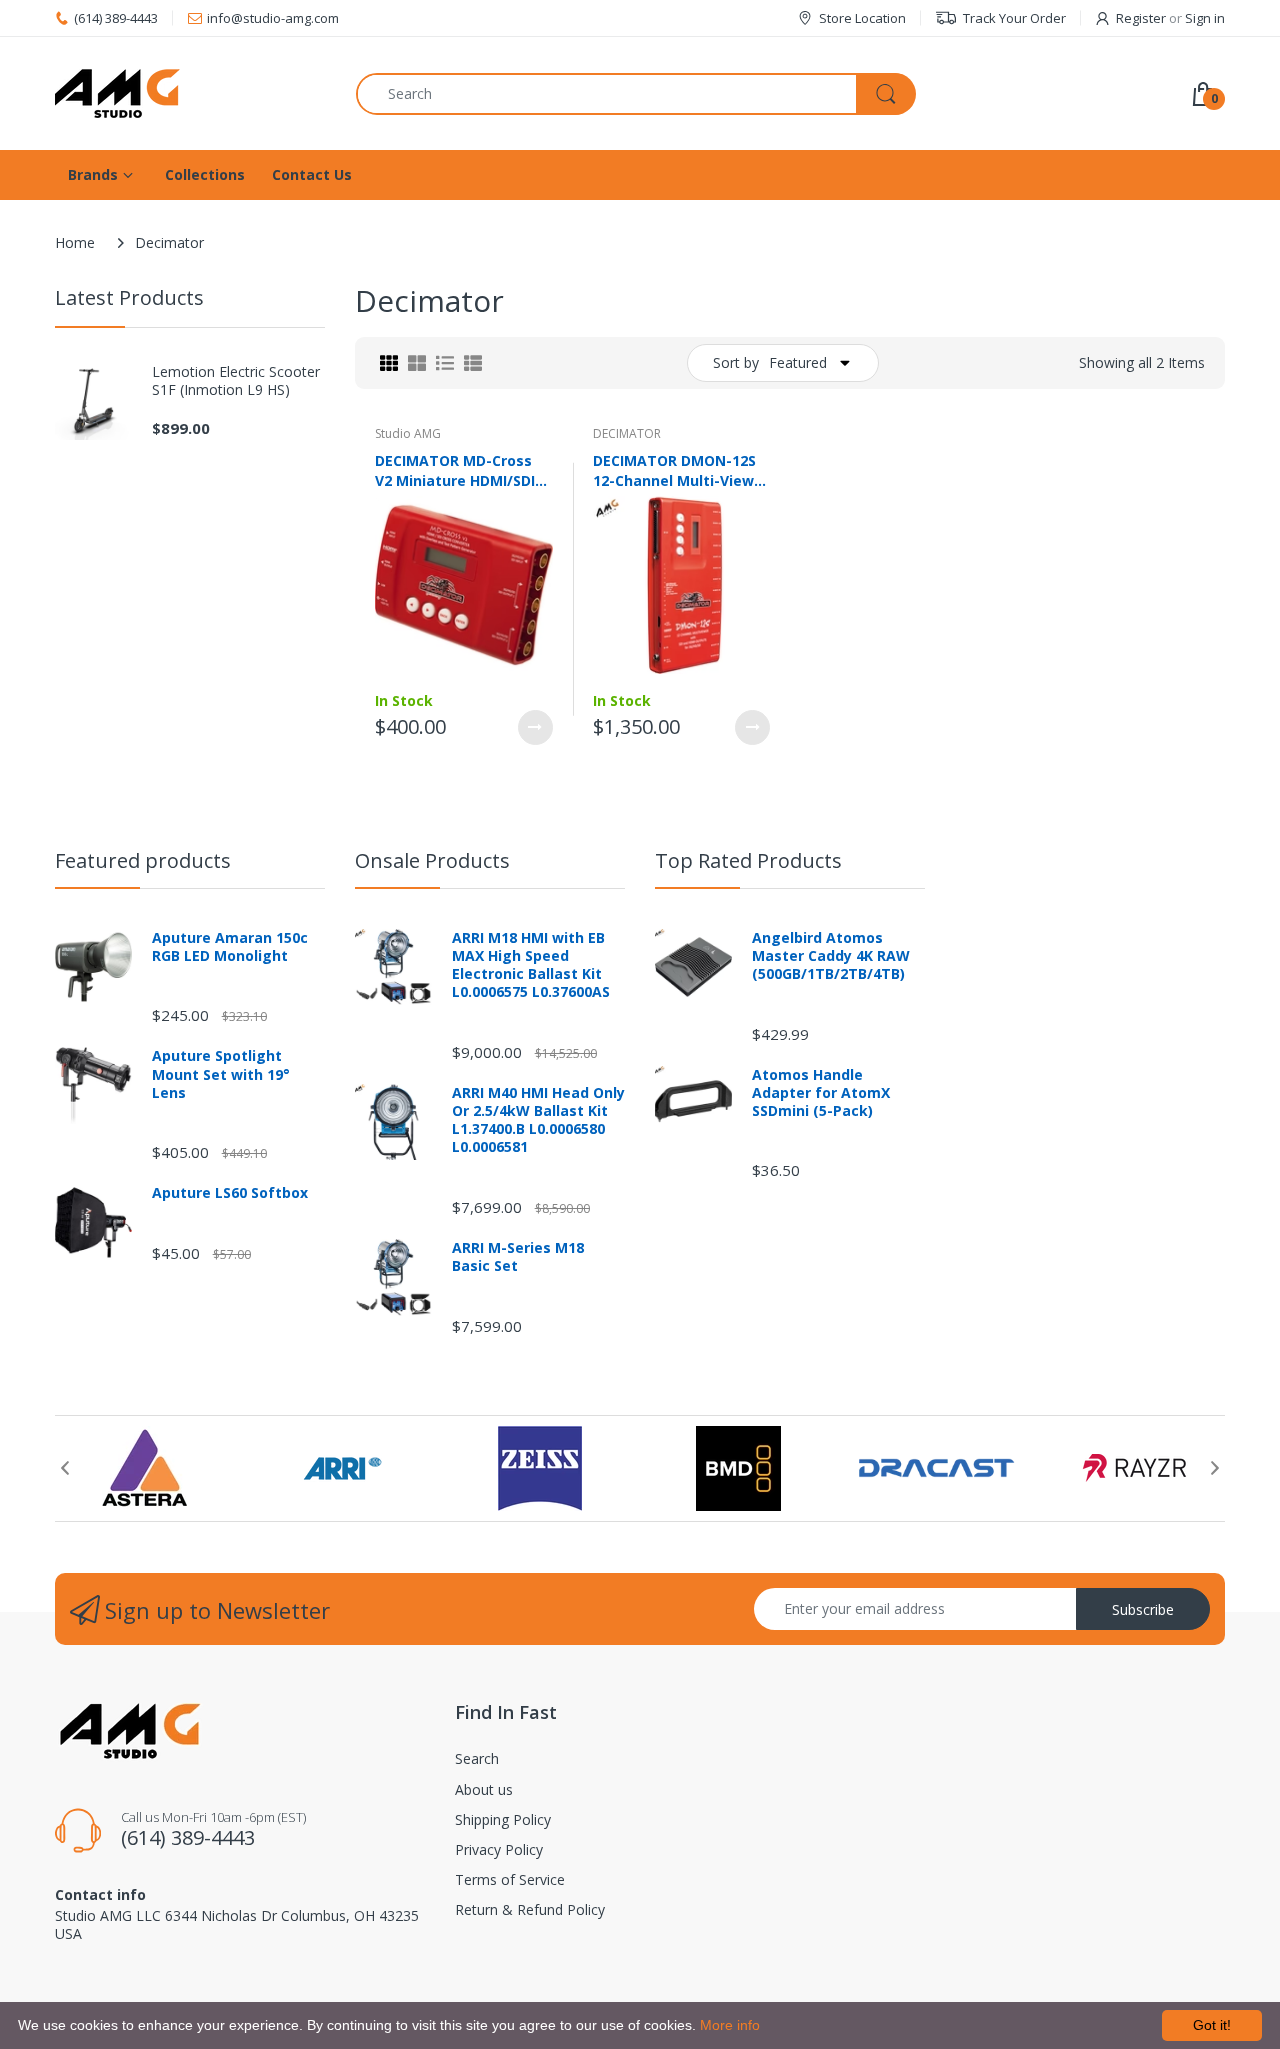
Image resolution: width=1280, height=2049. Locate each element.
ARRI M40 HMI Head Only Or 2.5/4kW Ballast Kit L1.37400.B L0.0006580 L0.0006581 (538, 1120)
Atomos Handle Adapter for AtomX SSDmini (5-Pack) (821, 1093)
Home (75, 242)
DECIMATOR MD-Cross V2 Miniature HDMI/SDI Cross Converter (455, 470)
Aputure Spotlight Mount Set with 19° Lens (221, 1074)
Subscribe (1143, 1609)
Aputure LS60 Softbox (230, 1193)
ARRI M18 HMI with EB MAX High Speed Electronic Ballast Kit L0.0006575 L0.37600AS (531, 965)
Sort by (736, 362)
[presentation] (65, 1468)
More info (730, 2025)
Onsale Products (432, 860)
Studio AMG (408, 433)
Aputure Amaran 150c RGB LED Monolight (230, 947)
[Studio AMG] (190, 93)
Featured (798, 362)
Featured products (143, 860)
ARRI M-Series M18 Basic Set (518, 1257)
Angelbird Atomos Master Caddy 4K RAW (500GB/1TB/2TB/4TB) (831, 956)
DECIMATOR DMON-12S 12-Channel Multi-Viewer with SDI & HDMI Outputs (681, 470)
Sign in (1205, 18)
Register (1141, 18)
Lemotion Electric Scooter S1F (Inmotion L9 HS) (236, 381)
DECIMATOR (627, 433)
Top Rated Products (748, 860)
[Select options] (535, 727)
